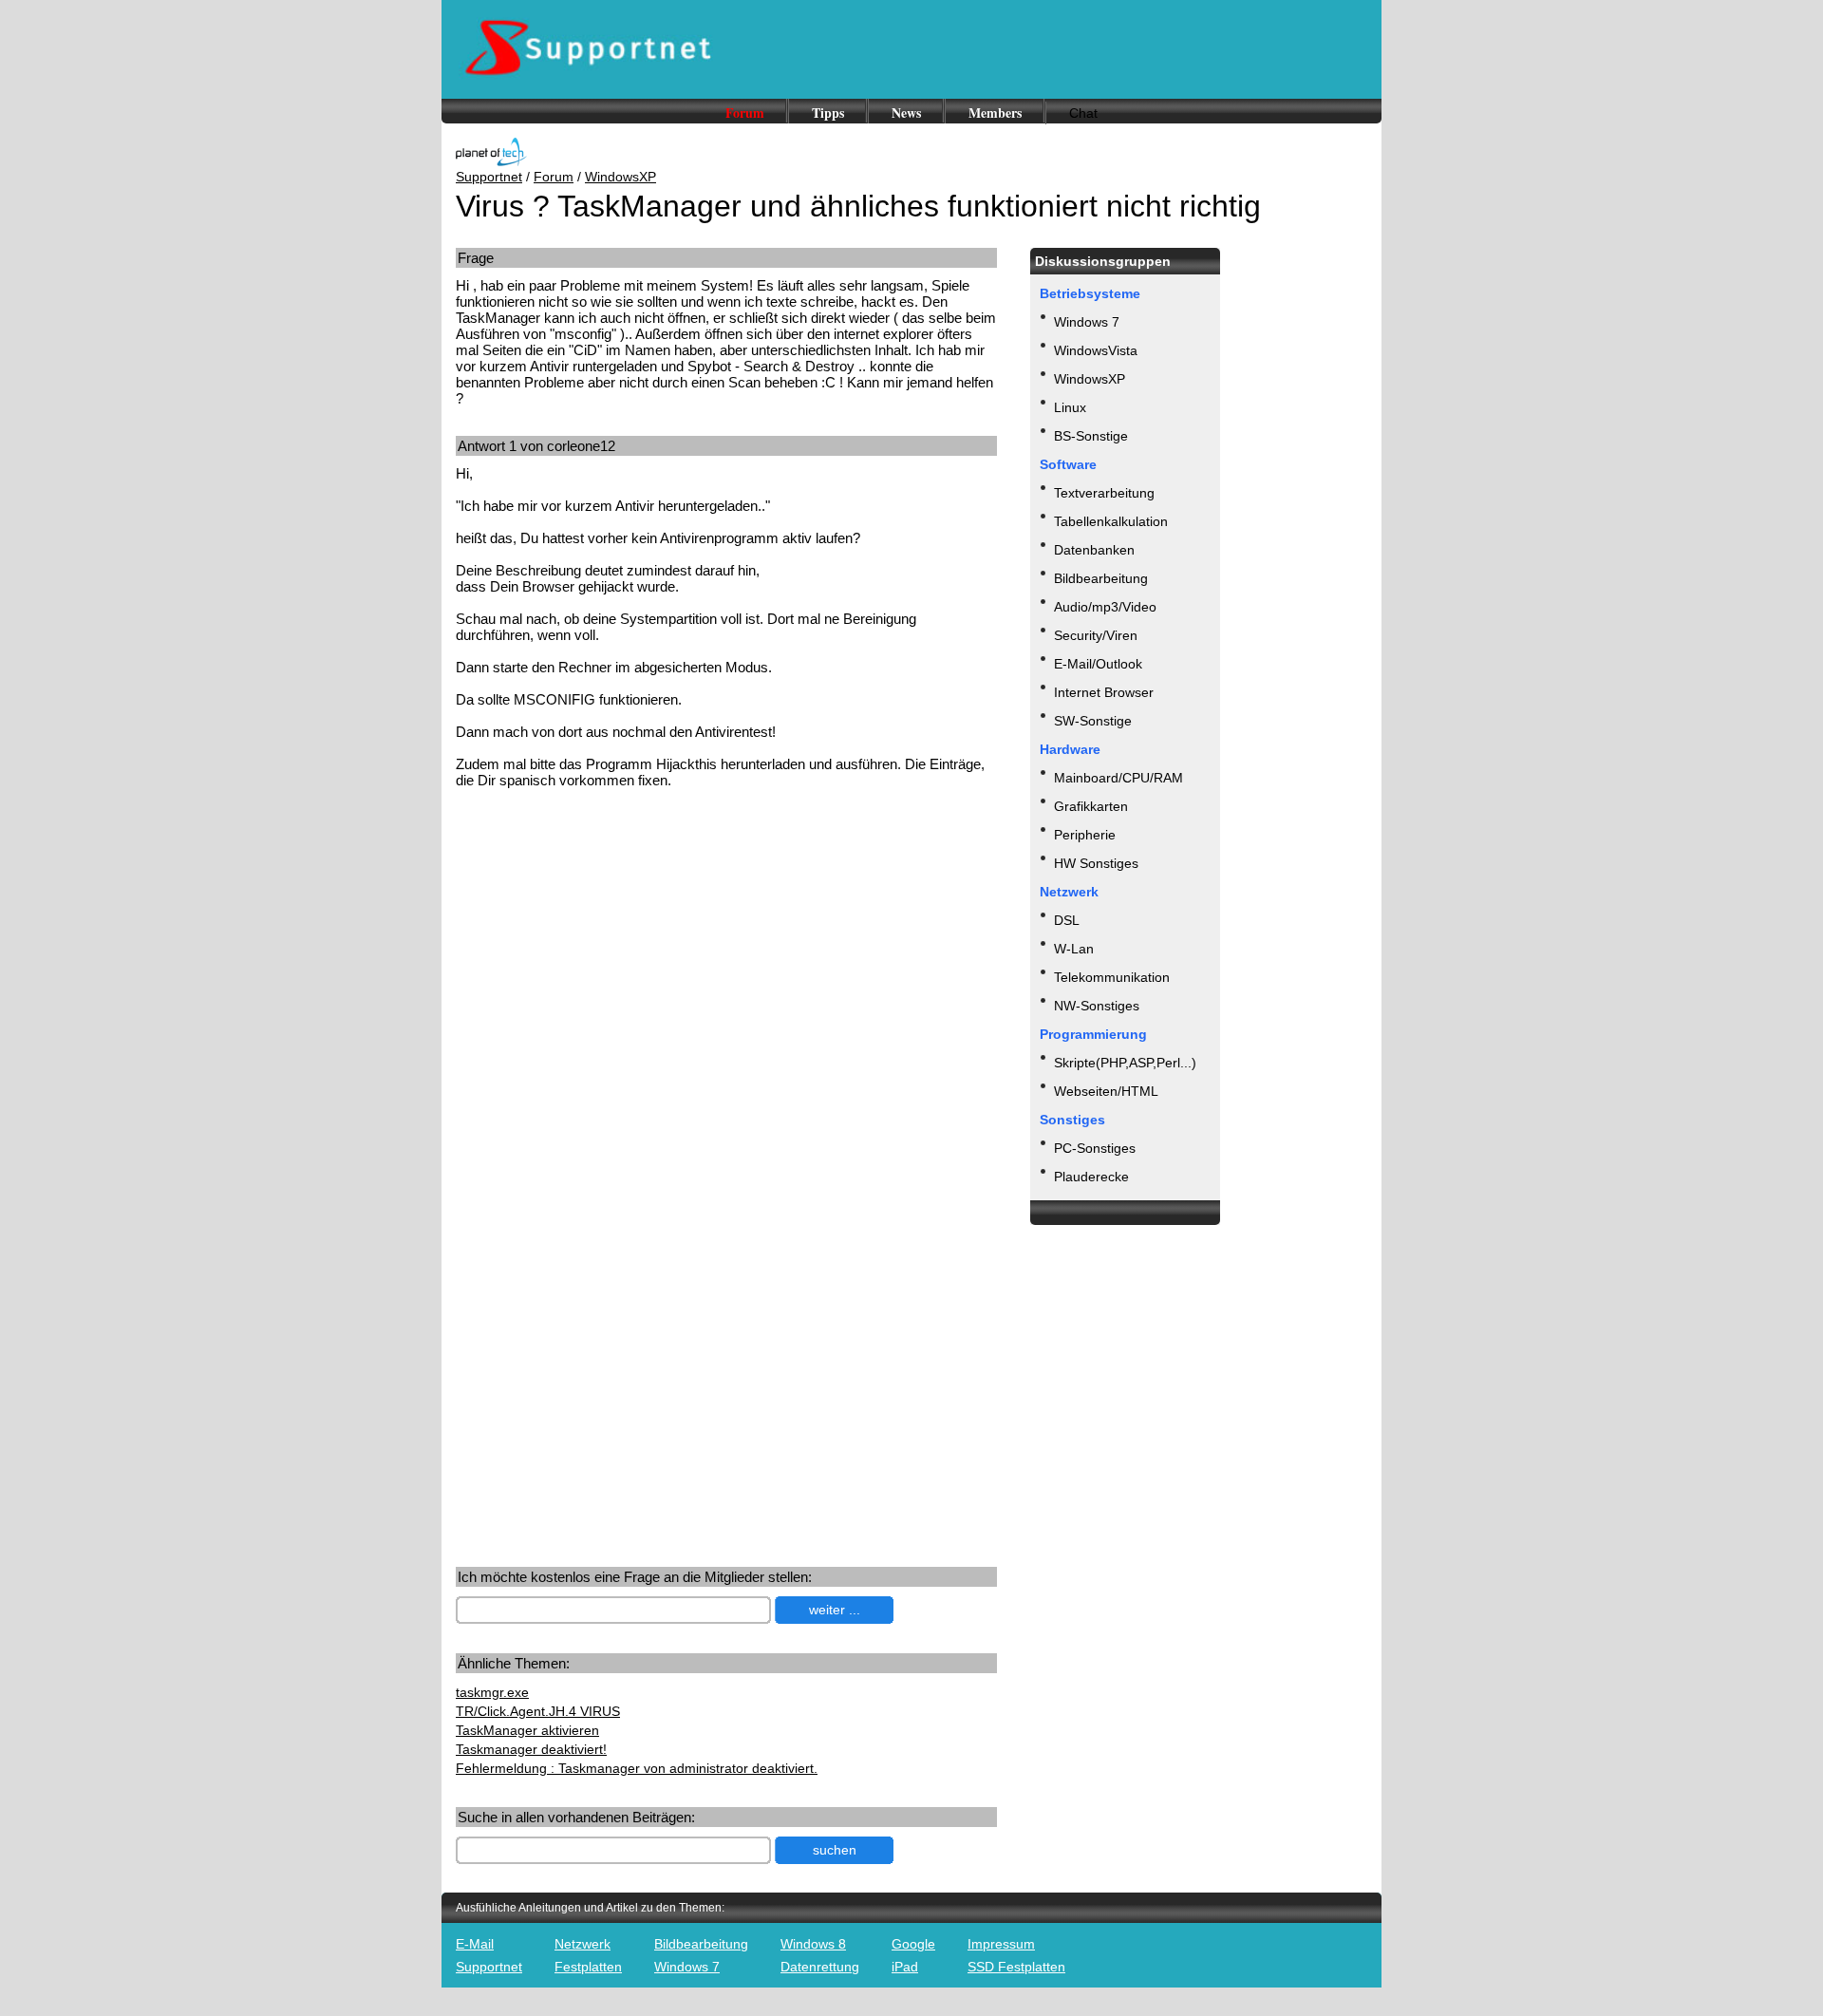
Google (913, 1944)
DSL (1067, 920)
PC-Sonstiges (1095, 1148)
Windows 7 (1087, 322)
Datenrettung (820, 1967)
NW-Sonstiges (1097, 1006)
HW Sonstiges (1096, 863)
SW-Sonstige (1093, 721)
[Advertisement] (615, 951)
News (906, 113)
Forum (745, 113)
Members (995, 113)
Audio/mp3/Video (1105, 607)
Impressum (1001, 1944)
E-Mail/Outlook (1098, 664)
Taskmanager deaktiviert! (531, 1749)
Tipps (828, 113)
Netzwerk (583, 1944)
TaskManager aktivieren (527, 1730)
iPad (905, 1967)
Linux (1070, 407)
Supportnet (489, 177)
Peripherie (1085, 835)
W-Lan (1074, 949)
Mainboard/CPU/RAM (1118, 778)
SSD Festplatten (1016, 1967)
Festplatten (588, 1967)
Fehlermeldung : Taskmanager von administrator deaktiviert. (637, 1768)
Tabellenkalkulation (1111, 521)
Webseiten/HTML (1106, 1091)
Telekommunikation (1112, 977)
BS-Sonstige (1091, 436)
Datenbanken (1094, 550)
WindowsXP (620, 177)
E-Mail (475, 1944)
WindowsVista (1096, 350)
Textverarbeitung (1104, 493)
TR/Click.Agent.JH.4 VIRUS (538, 1711)
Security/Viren (1096, 635)
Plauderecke (1091, 1177)
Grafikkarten (1091, 806)
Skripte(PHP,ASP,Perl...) (1125, 1063)
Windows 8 (813, 1944)
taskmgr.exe (492, 1692)
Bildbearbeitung (1101, 578)
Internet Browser (1104, 692)
